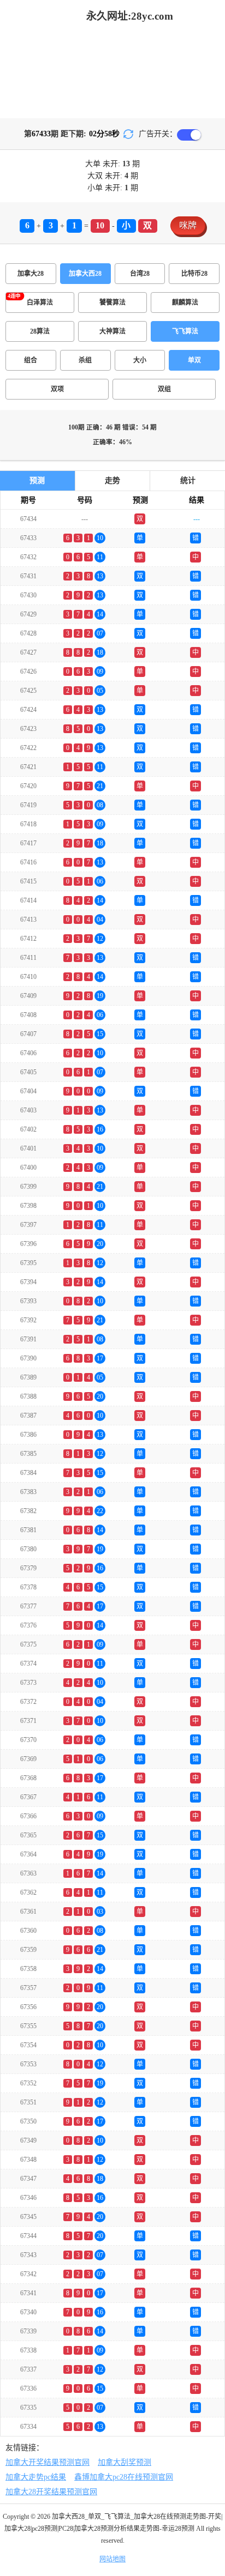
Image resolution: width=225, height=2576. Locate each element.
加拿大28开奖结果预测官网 (51, 2492)
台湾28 (140, 274)
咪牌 (188, 225)
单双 (194, 360)
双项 (57, 389)
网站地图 (112, 2559)
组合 (31, 360)
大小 (140, 360)
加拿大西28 (85, 274)
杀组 (85, 360)
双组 (164, 389)
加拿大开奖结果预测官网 (48, 2462)
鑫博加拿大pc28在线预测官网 (124, 2477)
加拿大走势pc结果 (36, 2477)
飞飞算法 (185, 331)
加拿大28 (31, 274)
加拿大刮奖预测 (125, 2462)
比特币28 (194, 274)
